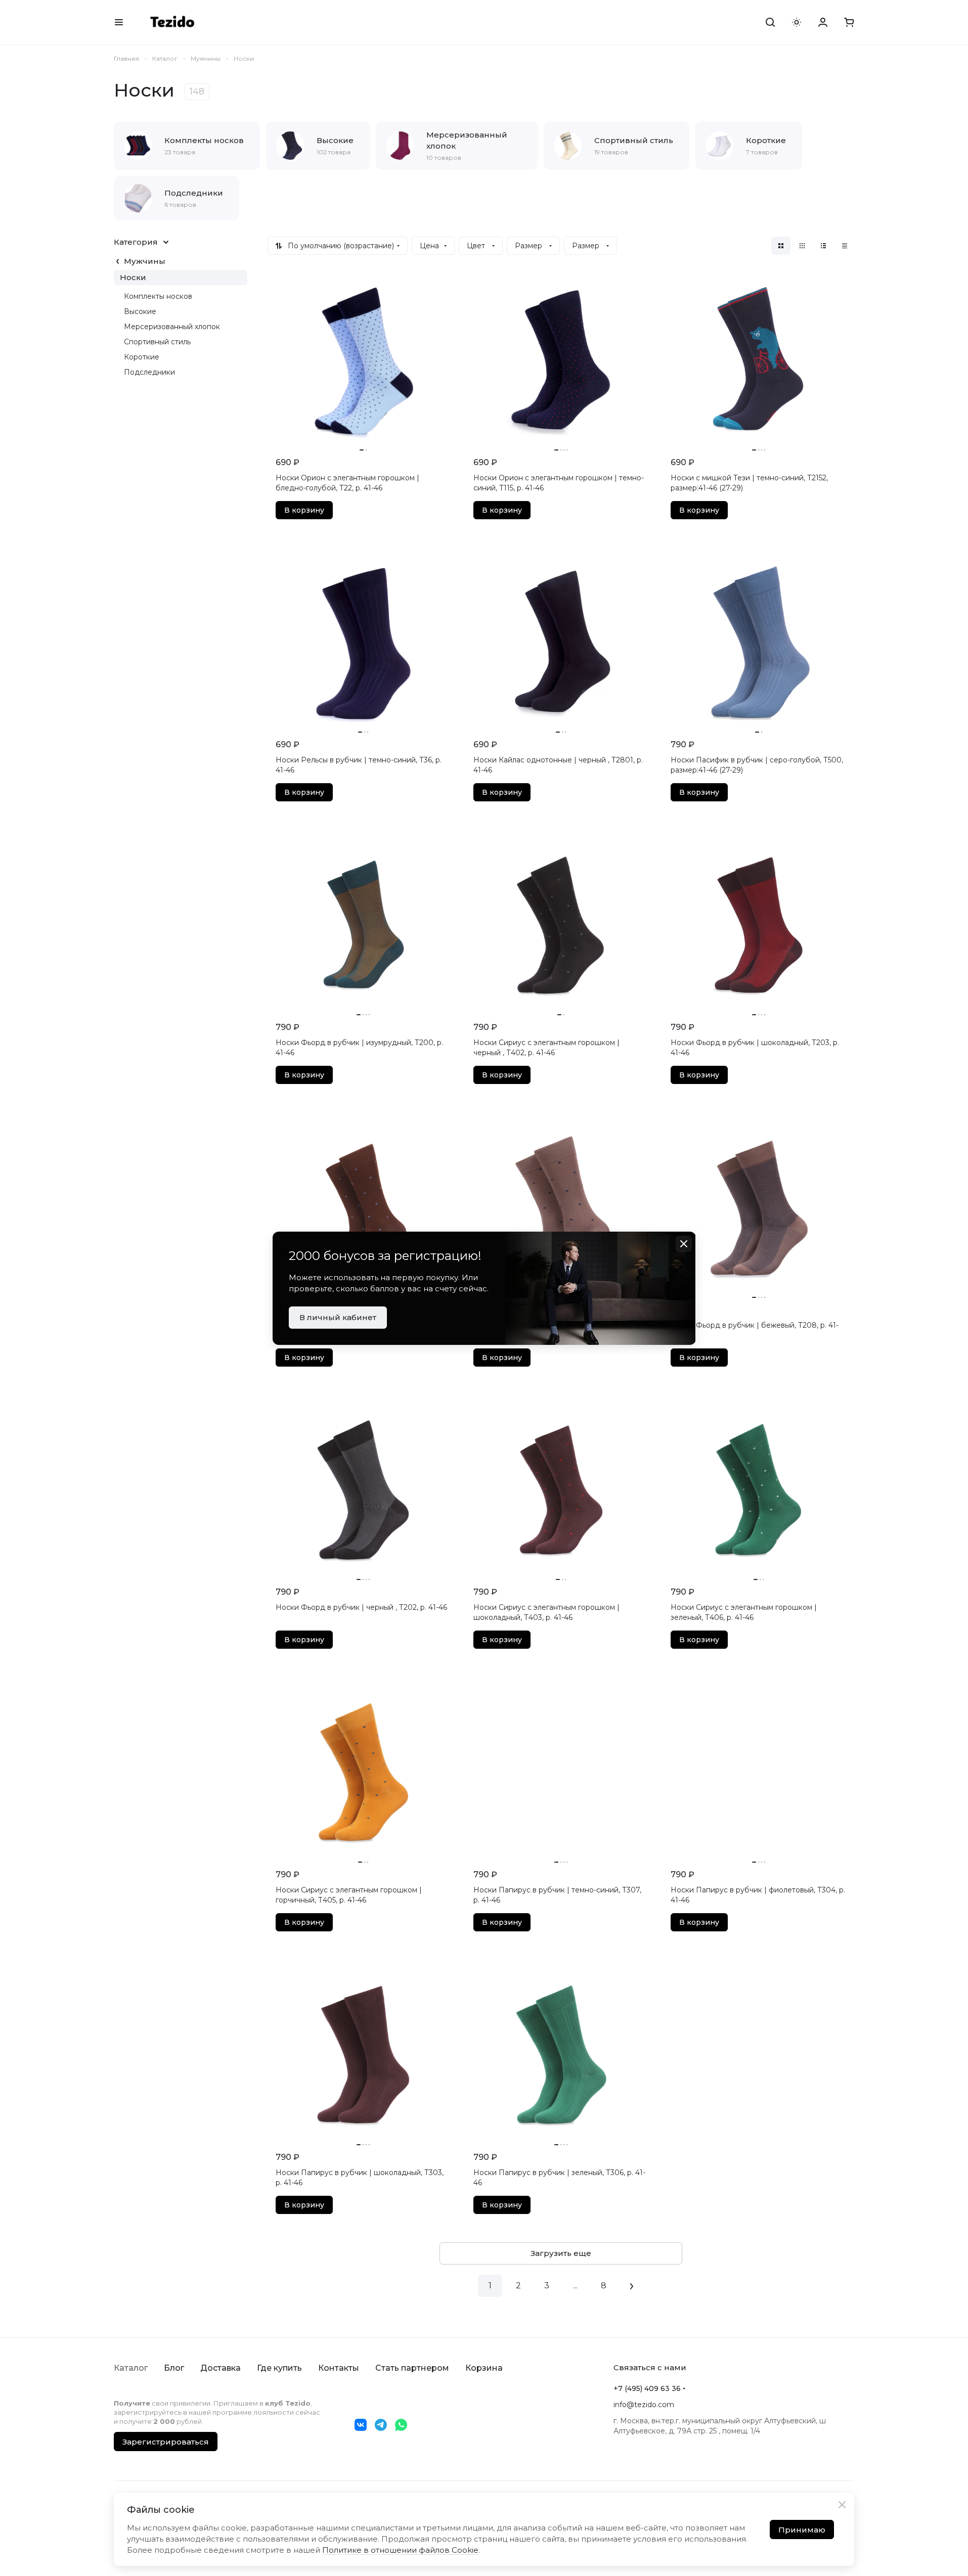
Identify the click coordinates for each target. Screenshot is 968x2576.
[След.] (632, 2286)
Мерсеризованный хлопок (172, 327)
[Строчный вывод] (823, 246)
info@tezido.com (644, 2405)
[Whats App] (401, 2425)
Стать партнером (412, 2368)
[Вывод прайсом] (845, 246)
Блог (174, 2368)
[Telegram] (381, 2425)
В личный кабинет (338, 1317)
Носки (133, 277)
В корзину (304, 510)
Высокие (140, 311)
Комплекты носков (158, 296)
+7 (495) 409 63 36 (647, 2388)
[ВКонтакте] (361, 2425)
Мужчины (145, 261)
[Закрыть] (842, 2505)
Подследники (149, 372)
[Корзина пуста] (849, 22)
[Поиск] (770, 22)
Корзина (484, 2368)
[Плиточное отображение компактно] (802, 246)
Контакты (339, 2368)
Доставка (221, 2368)
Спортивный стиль (157, 342)
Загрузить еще (561, 2253)
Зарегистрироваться (166, 2442)
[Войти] (823, 22)
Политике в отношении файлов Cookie (400, 2550)
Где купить (279, 2368)
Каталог (131, 2368)
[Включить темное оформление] (797, 22)
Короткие (142, 357)
